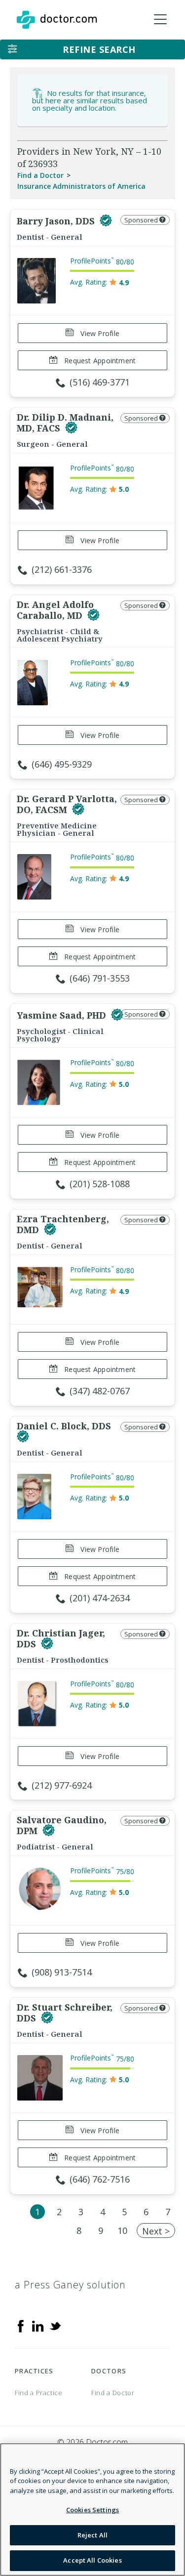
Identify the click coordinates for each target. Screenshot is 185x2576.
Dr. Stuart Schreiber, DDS (65, 2013)
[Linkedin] (38, 2325)
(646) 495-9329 (62, 764)
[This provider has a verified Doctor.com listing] (106, 221)
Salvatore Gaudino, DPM (62, 1825)
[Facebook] (21, 2325)
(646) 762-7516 (100, 2179)
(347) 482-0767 (100, 1391)
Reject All (92, 2535)
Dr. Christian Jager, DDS (61, 1638)
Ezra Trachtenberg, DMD (63, 1224)
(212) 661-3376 (62, 569)
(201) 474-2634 (100, 1598)
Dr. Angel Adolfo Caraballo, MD (55, 610)
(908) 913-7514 (62, 1972)
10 (122, 2231)
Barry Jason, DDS (57, 221)
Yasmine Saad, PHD (63, 1015)
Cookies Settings (92, 2510)
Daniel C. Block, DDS (64, 1426)
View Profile (99, 333)
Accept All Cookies (92, 2560)
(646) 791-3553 (100, 978)
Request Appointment (99, 361)
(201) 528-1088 (100, 1184)
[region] (92, 2510)
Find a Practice (39, 2393)
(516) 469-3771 (100, 382)
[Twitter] (55, 2325)
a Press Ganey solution (70, 2285)
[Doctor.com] (57, 20)
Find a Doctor (40, 175)
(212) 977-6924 (62, 1785)
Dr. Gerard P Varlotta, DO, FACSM (67, 804)
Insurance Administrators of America (81, 186)
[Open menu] (160, 20)
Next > (156, 2231)
